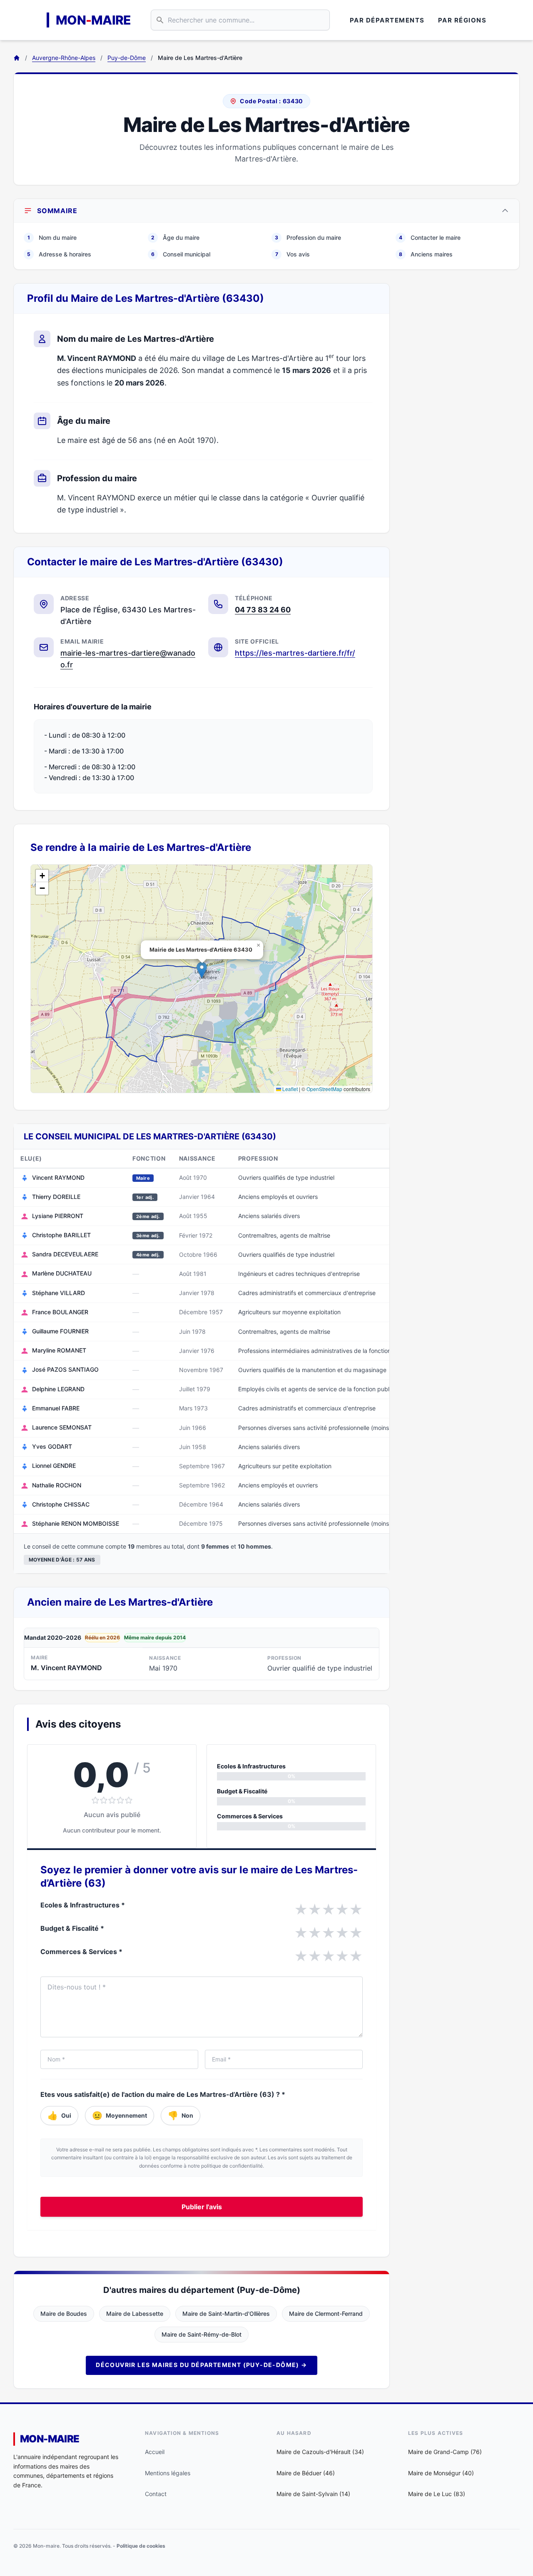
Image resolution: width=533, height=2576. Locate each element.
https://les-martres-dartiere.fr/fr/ (295, 653)
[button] (202, 970)
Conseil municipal (181, 254)
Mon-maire (50, 2439)
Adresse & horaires (59, 254)
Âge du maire (175, 237)
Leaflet (289, 1089)
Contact (156, 2494)
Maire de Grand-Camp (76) (445, 2452)
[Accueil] (17, 58)
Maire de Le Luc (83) (437, 2494)
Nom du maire (52, 237)
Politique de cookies (141, 2546)
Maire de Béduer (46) (306, 2473)
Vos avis (293, 254)
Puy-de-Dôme (127, 58)
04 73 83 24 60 (263, 610)
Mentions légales (168, 2473)
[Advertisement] (461, 408)
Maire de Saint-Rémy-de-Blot (202, 2334)
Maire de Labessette (135, 2314)
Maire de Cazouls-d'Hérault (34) (320, 2452)
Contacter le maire (430, 237)
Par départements (387, 20)
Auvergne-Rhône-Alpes (64, 58)
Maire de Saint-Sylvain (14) (313, 2494)
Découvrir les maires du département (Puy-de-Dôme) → (201, 2365)
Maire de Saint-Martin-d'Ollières (226, 2314)
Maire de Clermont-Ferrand (326, 2314)
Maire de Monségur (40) (441, 2473)
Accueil (155, 2452)
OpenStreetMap (324, 1089)
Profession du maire (308, 237)
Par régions (462, 20)
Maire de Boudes (64, 2314)
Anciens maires (426, 254)
